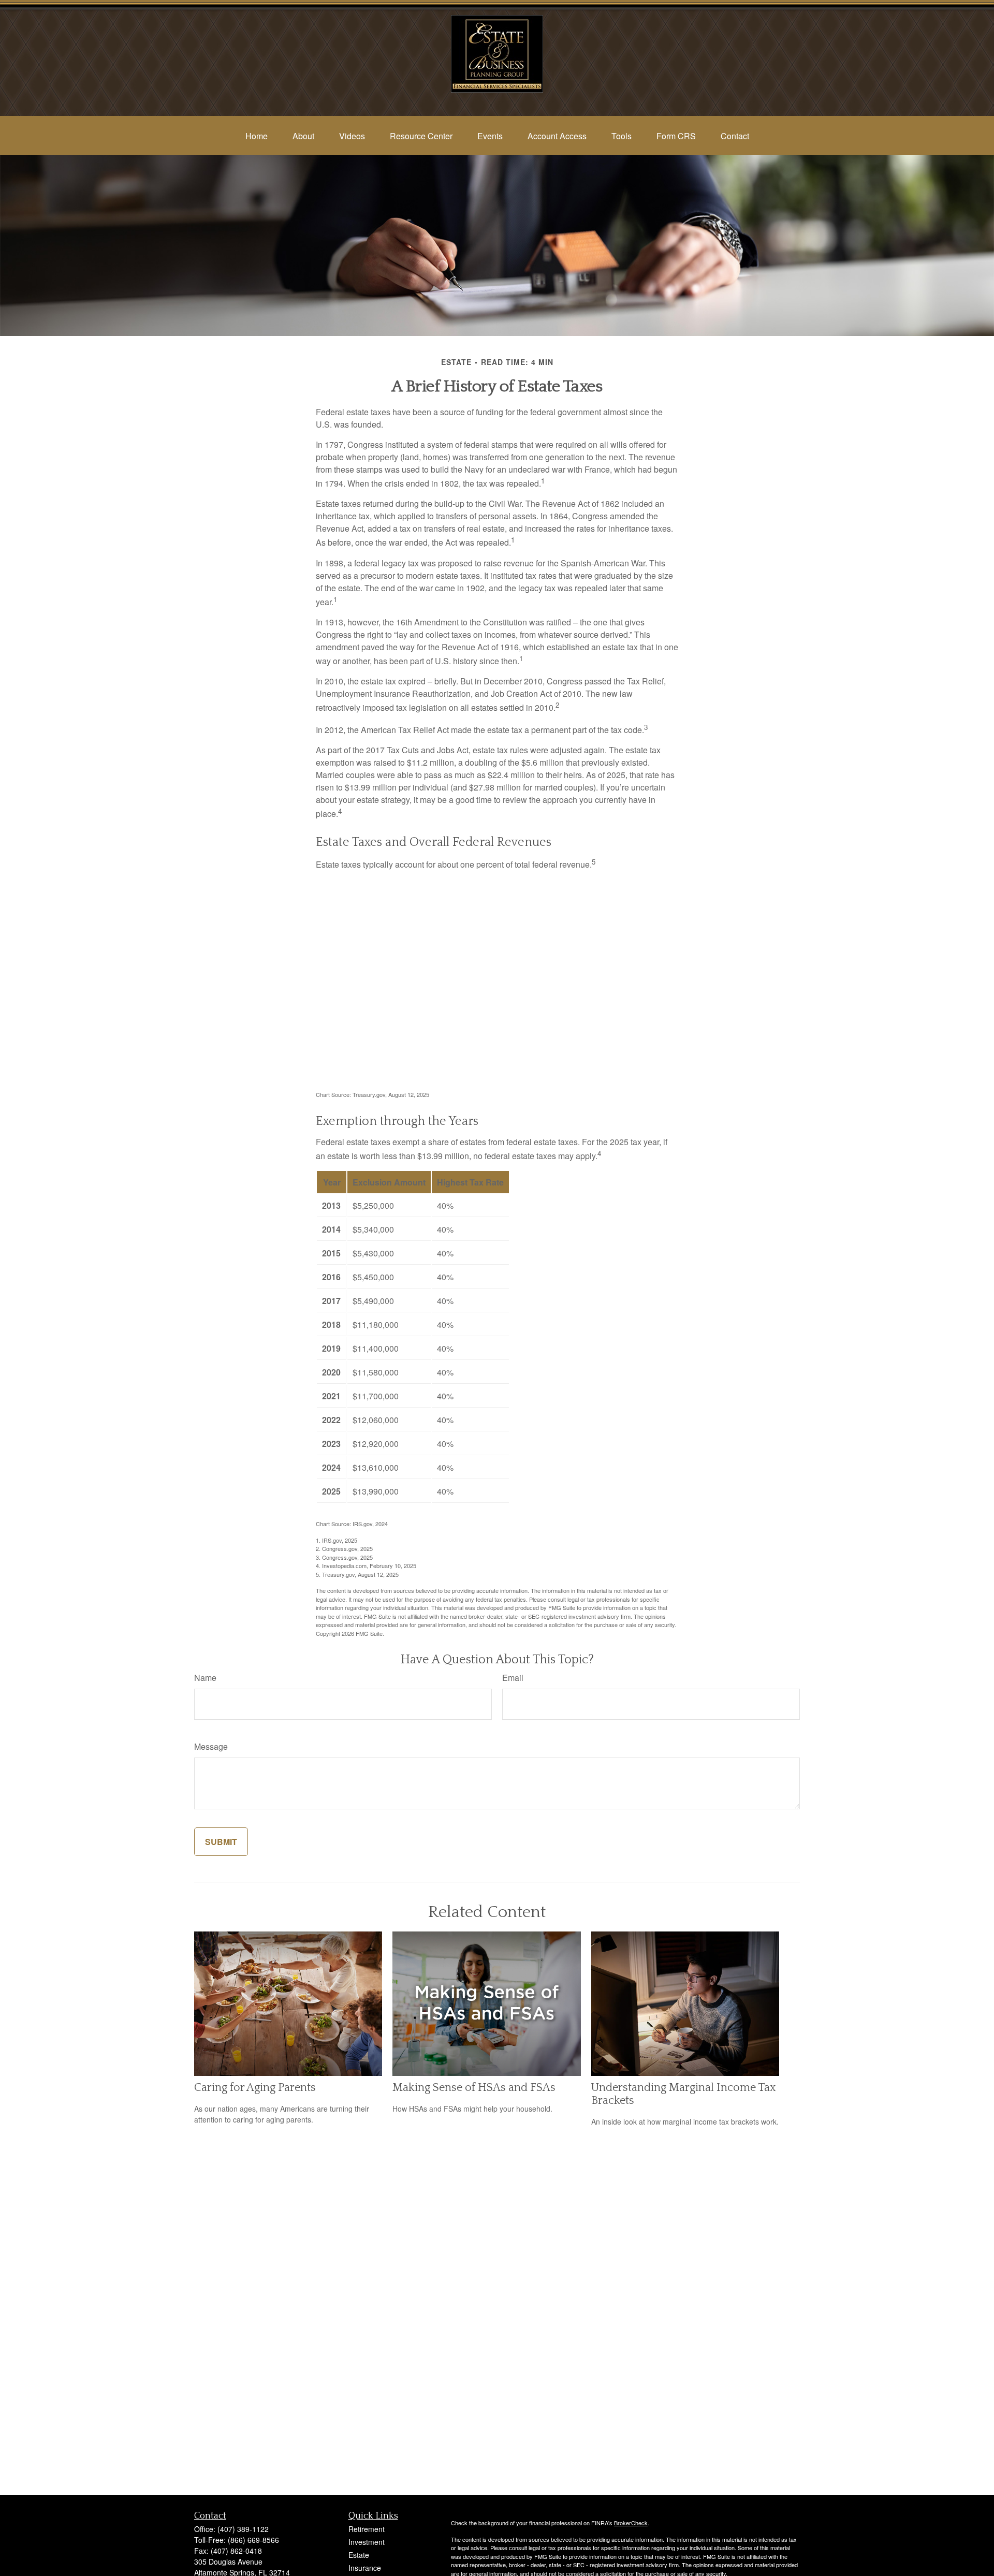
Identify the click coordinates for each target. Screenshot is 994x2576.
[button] (257, 136)
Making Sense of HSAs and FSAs (474, 2088)
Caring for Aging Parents (255, 2088)
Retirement (367, 2529)
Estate (359, 2555)
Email (513, 1678)
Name (205, 1678)
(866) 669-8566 (253, 2540)
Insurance (365, 2568)
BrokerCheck (631, 2523)
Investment (367, 2542)
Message (211, 1746)
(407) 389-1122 (243, 2529)
